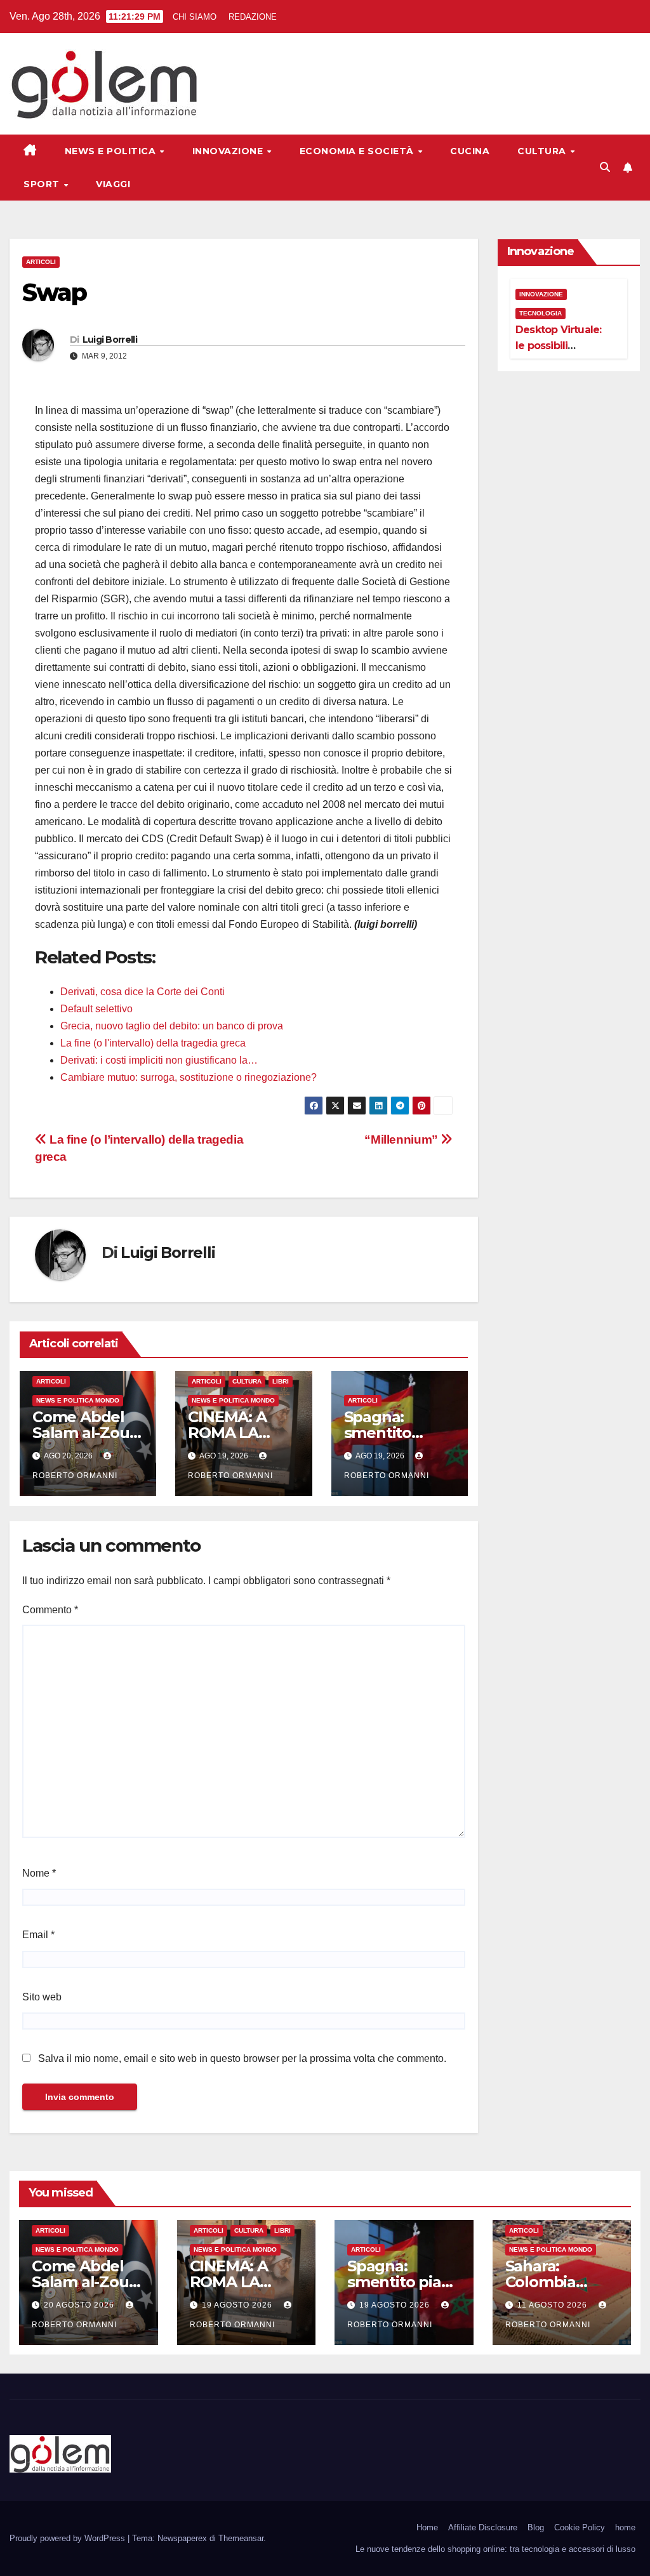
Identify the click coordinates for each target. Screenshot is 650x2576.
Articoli (41, 262)
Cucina (470, 151)
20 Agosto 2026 (80, 2305)
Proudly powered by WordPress (69, 2538)
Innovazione (229, 151)
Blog (536, 2527)
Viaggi (113, 184)
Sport (43, 184)
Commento (50, 1610)
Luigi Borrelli (110, 340)
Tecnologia (541, 313)
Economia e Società (358, 151)
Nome (39, 1873)
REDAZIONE (253, 17)
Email (38, 1935)
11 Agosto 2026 (554, 2305)
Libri (281, 1381)
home (625, 2527)
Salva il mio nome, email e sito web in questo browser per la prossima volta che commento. (242, 2058)
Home (427, 2527)
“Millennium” (402, 1139)
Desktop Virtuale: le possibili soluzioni (558, 346)
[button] (605, 167)
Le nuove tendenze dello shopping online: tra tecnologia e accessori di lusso (495, 2549)
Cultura (543, 151)
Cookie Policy (580, 2527)
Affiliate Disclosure (483, 2527)
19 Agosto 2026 (238, 2305)
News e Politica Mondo (78, 1400)
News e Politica (112, 151)
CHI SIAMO (195, 17)
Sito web (42, 1997)
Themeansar (241, 2538)
